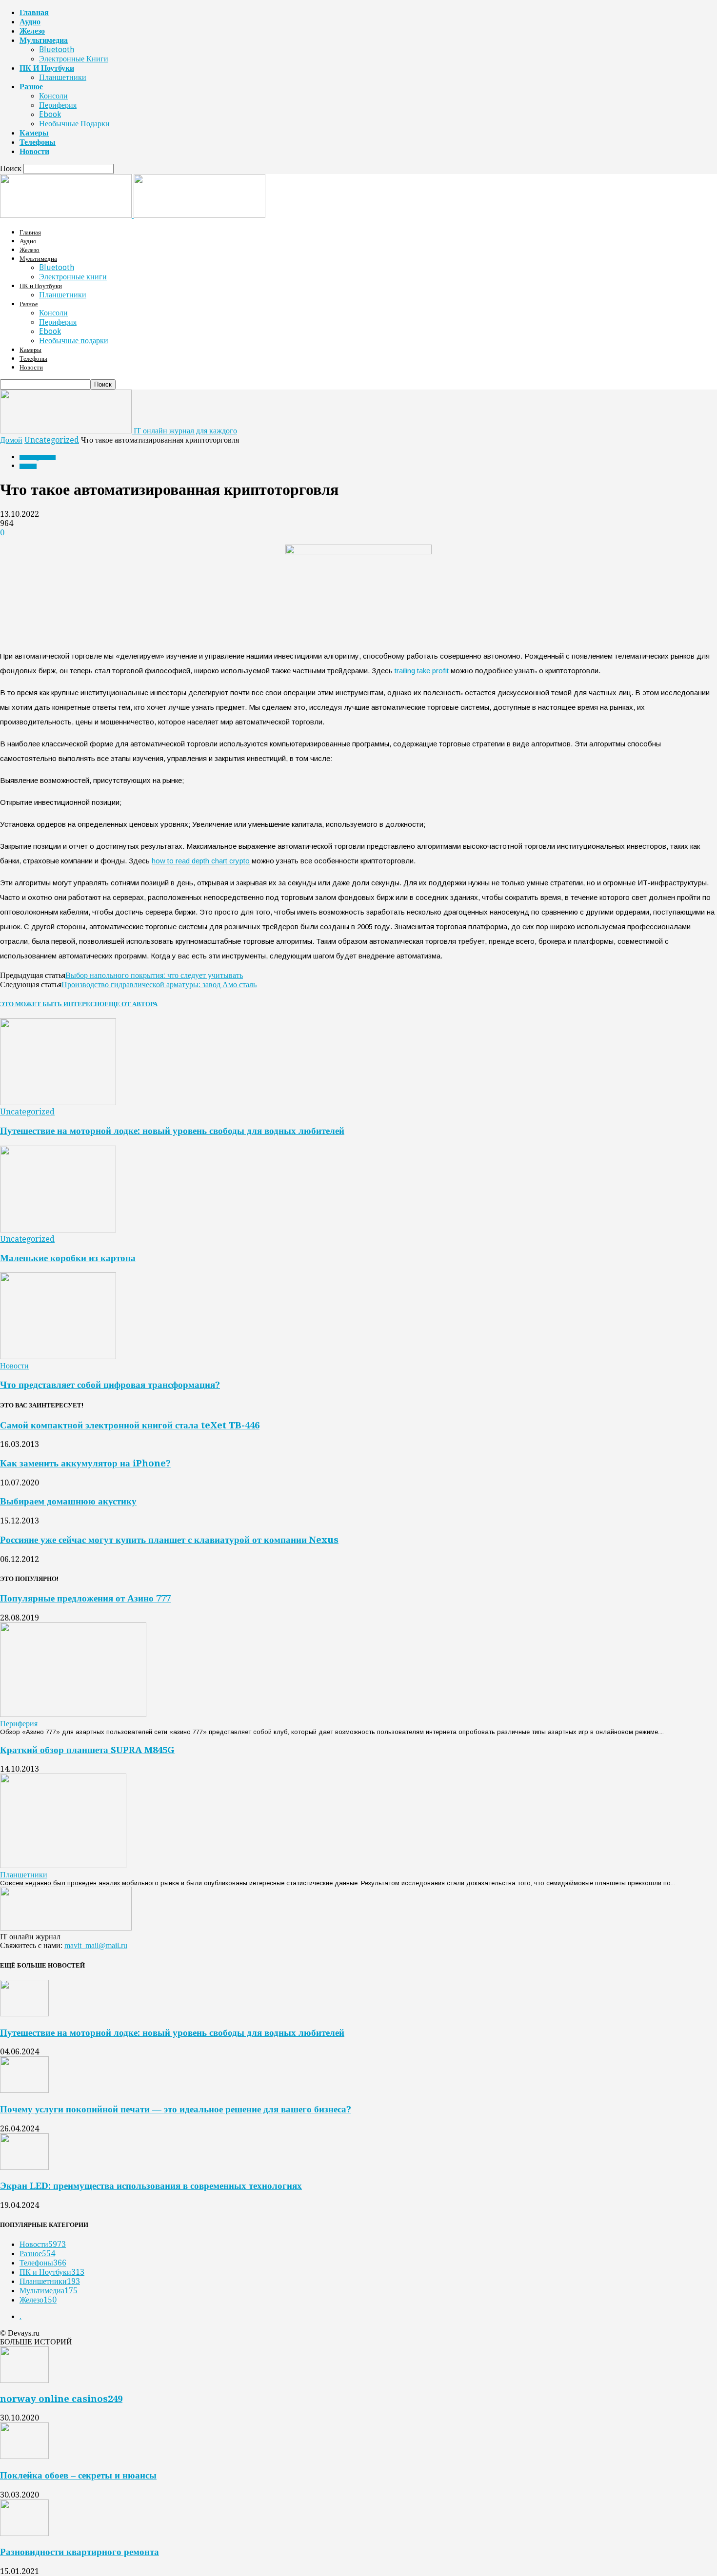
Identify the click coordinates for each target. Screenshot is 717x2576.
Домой (11, 440)
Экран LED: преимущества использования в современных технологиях (151, 2186)
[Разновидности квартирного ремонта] (24, 2533)
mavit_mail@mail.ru (96, 1945)
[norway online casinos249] (24, 2380)
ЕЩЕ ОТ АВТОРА (131, 1004)
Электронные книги (74, 59)
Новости (34, 151)
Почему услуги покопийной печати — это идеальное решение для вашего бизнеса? (176, 2109)
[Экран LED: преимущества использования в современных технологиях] (24, 2167)
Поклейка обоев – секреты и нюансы (78, 2475)
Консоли (53, 96)
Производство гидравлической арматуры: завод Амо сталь (159, 985)
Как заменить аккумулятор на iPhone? (85, 1463)
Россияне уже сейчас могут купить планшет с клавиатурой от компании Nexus (169, 1540)
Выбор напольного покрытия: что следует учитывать (154, 975)
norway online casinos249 (61, 2399)
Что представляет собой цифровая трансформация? (110, 1385)
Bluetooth (57, 49)
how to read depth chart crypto (201, 861)
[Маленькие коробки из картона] (58, 1230)
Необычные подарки (74, 124)
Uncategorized (52, 440)
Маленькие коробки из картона (68, 1258)
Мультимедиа (44, 40)
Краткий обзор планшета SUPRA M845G (87, 1750)
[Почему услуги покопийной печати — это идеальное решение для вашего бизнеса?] (24, 2090)
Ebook (50, 114)
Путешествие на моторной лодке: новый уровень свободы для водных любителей (172, 1131)
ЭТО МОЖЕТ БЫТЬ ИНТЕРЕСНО (52, 1004)
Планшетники (63, 77)
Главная (34, 12)
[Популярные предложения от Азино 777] (73, 1714)
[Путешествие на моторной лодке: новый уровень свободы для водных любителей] (58, 1103)
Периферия (58, 105)
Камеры (34, 133)
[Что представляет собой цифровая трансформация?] (58, 1356)
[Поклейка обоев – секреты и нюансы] (24, 2456)
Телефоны (38, 142)
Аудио (30, 22)
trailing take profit (422, 671)
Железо (32, 31)
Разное (31, 87)
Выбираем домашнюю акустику (68, 1501)
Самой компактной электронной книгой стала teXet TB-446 (130, 1425)
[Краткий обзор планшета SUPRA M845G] (63, 1865)
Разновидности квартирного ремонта (80, 2552)
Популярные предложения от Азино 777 (85, 1598)
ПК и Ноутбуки (47, 68)
